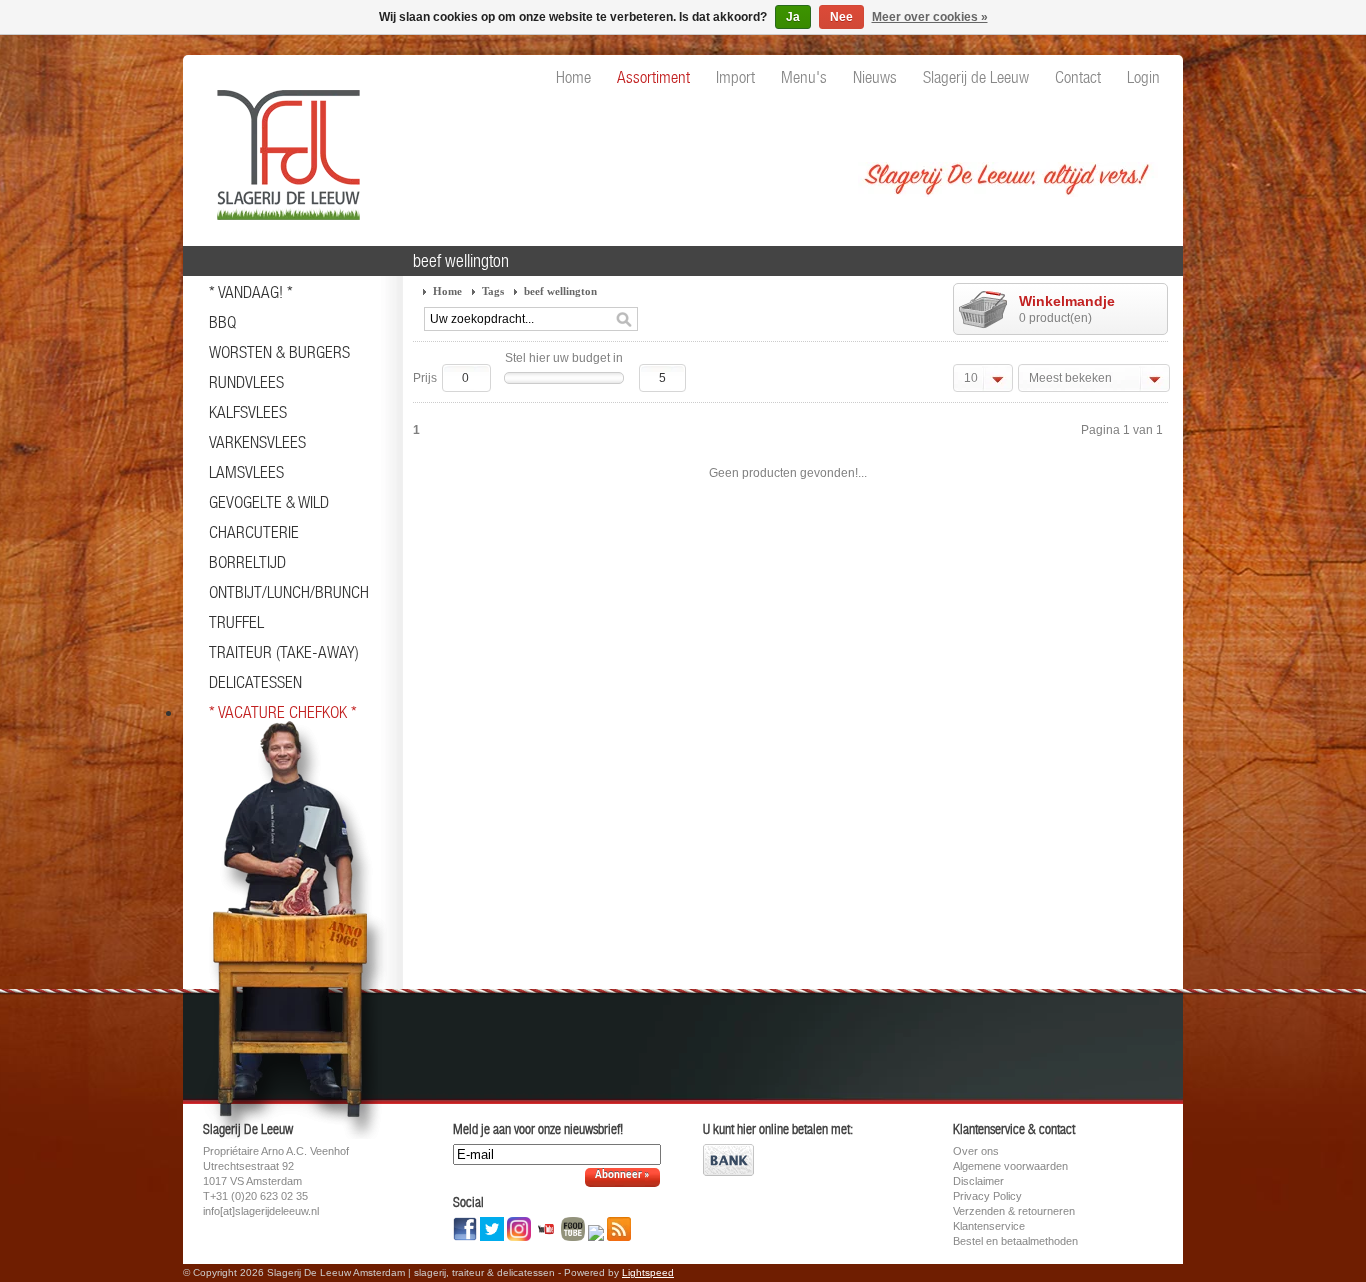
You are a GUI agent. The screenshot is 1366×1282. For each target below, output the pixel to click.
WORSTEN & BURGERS (279, 352)
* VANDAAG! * (251, 292)
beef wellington (560, 291)
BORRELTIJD (247, 562)
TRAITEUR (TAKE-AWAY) (284, 652)
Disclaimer (978, 1181)
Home (447, 291)
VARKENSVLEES (257, 442)
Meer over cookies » (930, 17)
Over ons (976, 1151)
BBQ (222, 322)
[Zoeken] (624, 320)
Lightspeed (648, 1272)
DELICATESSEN (255, 682)
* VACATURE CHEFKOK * (283, 712)
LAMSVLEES (246, 472)
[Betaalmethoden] (728, 1172)
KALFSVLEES (248, 412)
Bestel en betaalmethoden (1015, 1241)
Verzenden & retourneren (1014, 1211)
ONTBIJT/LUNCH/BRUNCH (289, 592)
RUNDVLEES (246, 382)
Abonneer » (622, 1175)
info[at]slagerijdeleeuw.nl (261, 1211)
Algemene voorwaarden (1010, 1166)
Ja (793, 17)
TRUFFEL (236, 622)
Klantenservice (989, 1226)
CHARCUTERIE (254, 532)
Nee (841, 17)
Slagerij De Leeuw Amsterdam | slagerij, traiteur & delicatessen (283, 145)
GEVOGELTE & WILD (269, 502)
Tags (493, 291)
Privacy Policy (987, 1196)
